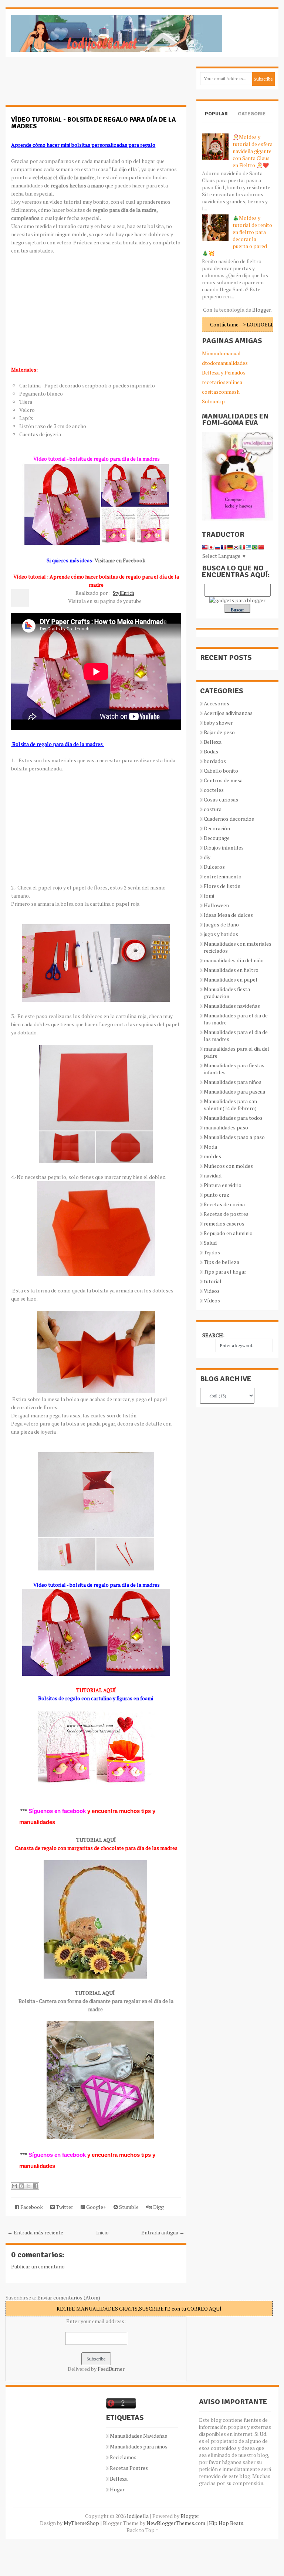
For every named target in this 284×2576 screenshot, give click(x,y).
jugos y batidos (221, 934)
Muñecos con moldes (228, 1166)
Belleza (213, 742)
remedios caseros (224, 1223)
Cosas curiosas (221, 799)
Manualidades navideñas (232, 1006)
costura (213, 809)
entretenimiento (223, 876)
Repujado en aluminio (228, 1233)
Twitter (64, 2207)
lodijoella (138, 2516)
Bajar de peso (219, 732)
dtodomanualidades (225, 363)
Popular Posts (216, 120)
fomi (209, 896)
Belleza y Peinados (224, 372)
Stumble (128, 2207)
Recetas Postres (129, 2468)
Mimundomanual (221, 353)
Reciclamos (123, 2457)
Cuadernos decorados (229, 819)
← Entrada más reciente (35, 2232)
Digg (158, 2207)
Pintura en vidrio (223, 1185)
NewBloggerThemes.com (176, 2523)
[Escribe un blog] (21, 2186)
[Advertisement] (65, 85)
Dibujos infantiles (224, 848)
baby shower (218, 723)
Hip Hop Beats (226, 2523)
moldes (212, 1156)
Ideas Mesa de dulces (228, 915)
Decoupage (217, 838)
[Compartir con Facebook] (35, 2186)
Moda (210, 1147)
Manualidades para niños (233, 1082)
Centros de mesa (223, 780)
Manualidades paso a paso (234, 1137)
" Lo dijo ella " (124, 169)
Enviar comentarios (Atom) (69, 2297)
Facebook (31, 2207)
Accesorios (217, 703)
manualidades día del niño (234, 960)
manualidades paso (226, 1127)
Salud (210, 1243)
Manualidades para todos (233, 1118)
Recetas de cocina (224, 1204)
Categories (252, 120)
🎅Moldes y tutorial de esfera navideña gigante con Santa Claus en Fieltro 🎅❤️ (253, 151)
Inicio (102, 2232)
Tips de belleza (222, 1262)
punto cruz (217, 1195)
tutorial (213, 1281)
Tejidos (212, 1252)
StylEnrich (124, 593)
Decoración (217, 828)
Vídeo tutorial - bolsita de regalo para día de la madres (93, 123)
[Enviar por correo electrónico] (14, 2186)
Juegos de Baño (221, 924)
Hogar (117, 2489)
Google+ (96, 2207)
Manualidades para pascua (234, 1092)
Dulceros (214, 867)
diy (207, 857)
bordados (215, 761)
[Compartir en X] (28, 2186)
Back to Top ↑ (142, 2530)
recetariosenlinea (222, 382)
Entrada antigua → (163, 2232)
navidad (213, 1175)
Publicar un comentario (38, 2266)
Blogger (261, 310)
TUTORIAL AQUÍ (96, 1840)
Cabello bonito (221, 771)
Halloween (216, 905)
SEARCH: (213, 1335)
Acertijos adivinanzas (228, 713)
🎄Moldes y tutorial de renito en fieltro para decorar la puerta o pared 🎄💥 (237, 235)
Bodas (211, 751)
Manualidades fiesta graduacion (227, 993)
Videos (212, 1291)
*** (24, 1811)
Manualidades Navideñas (138, 2436)
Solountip (213, 401)
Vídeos (212, 1300)
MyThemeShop (81, 2523)
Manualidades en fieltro (231, 970)
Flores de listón (222, 886)
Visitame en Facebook (120, 560)
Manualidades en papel (231, 979)
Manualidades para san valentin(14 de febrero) (230, 1105)
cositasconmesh (221, 392)
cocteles (214, 790)
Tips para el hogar (225, 1272)
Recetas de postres (226, 1214)
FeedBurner (111, 2369)
